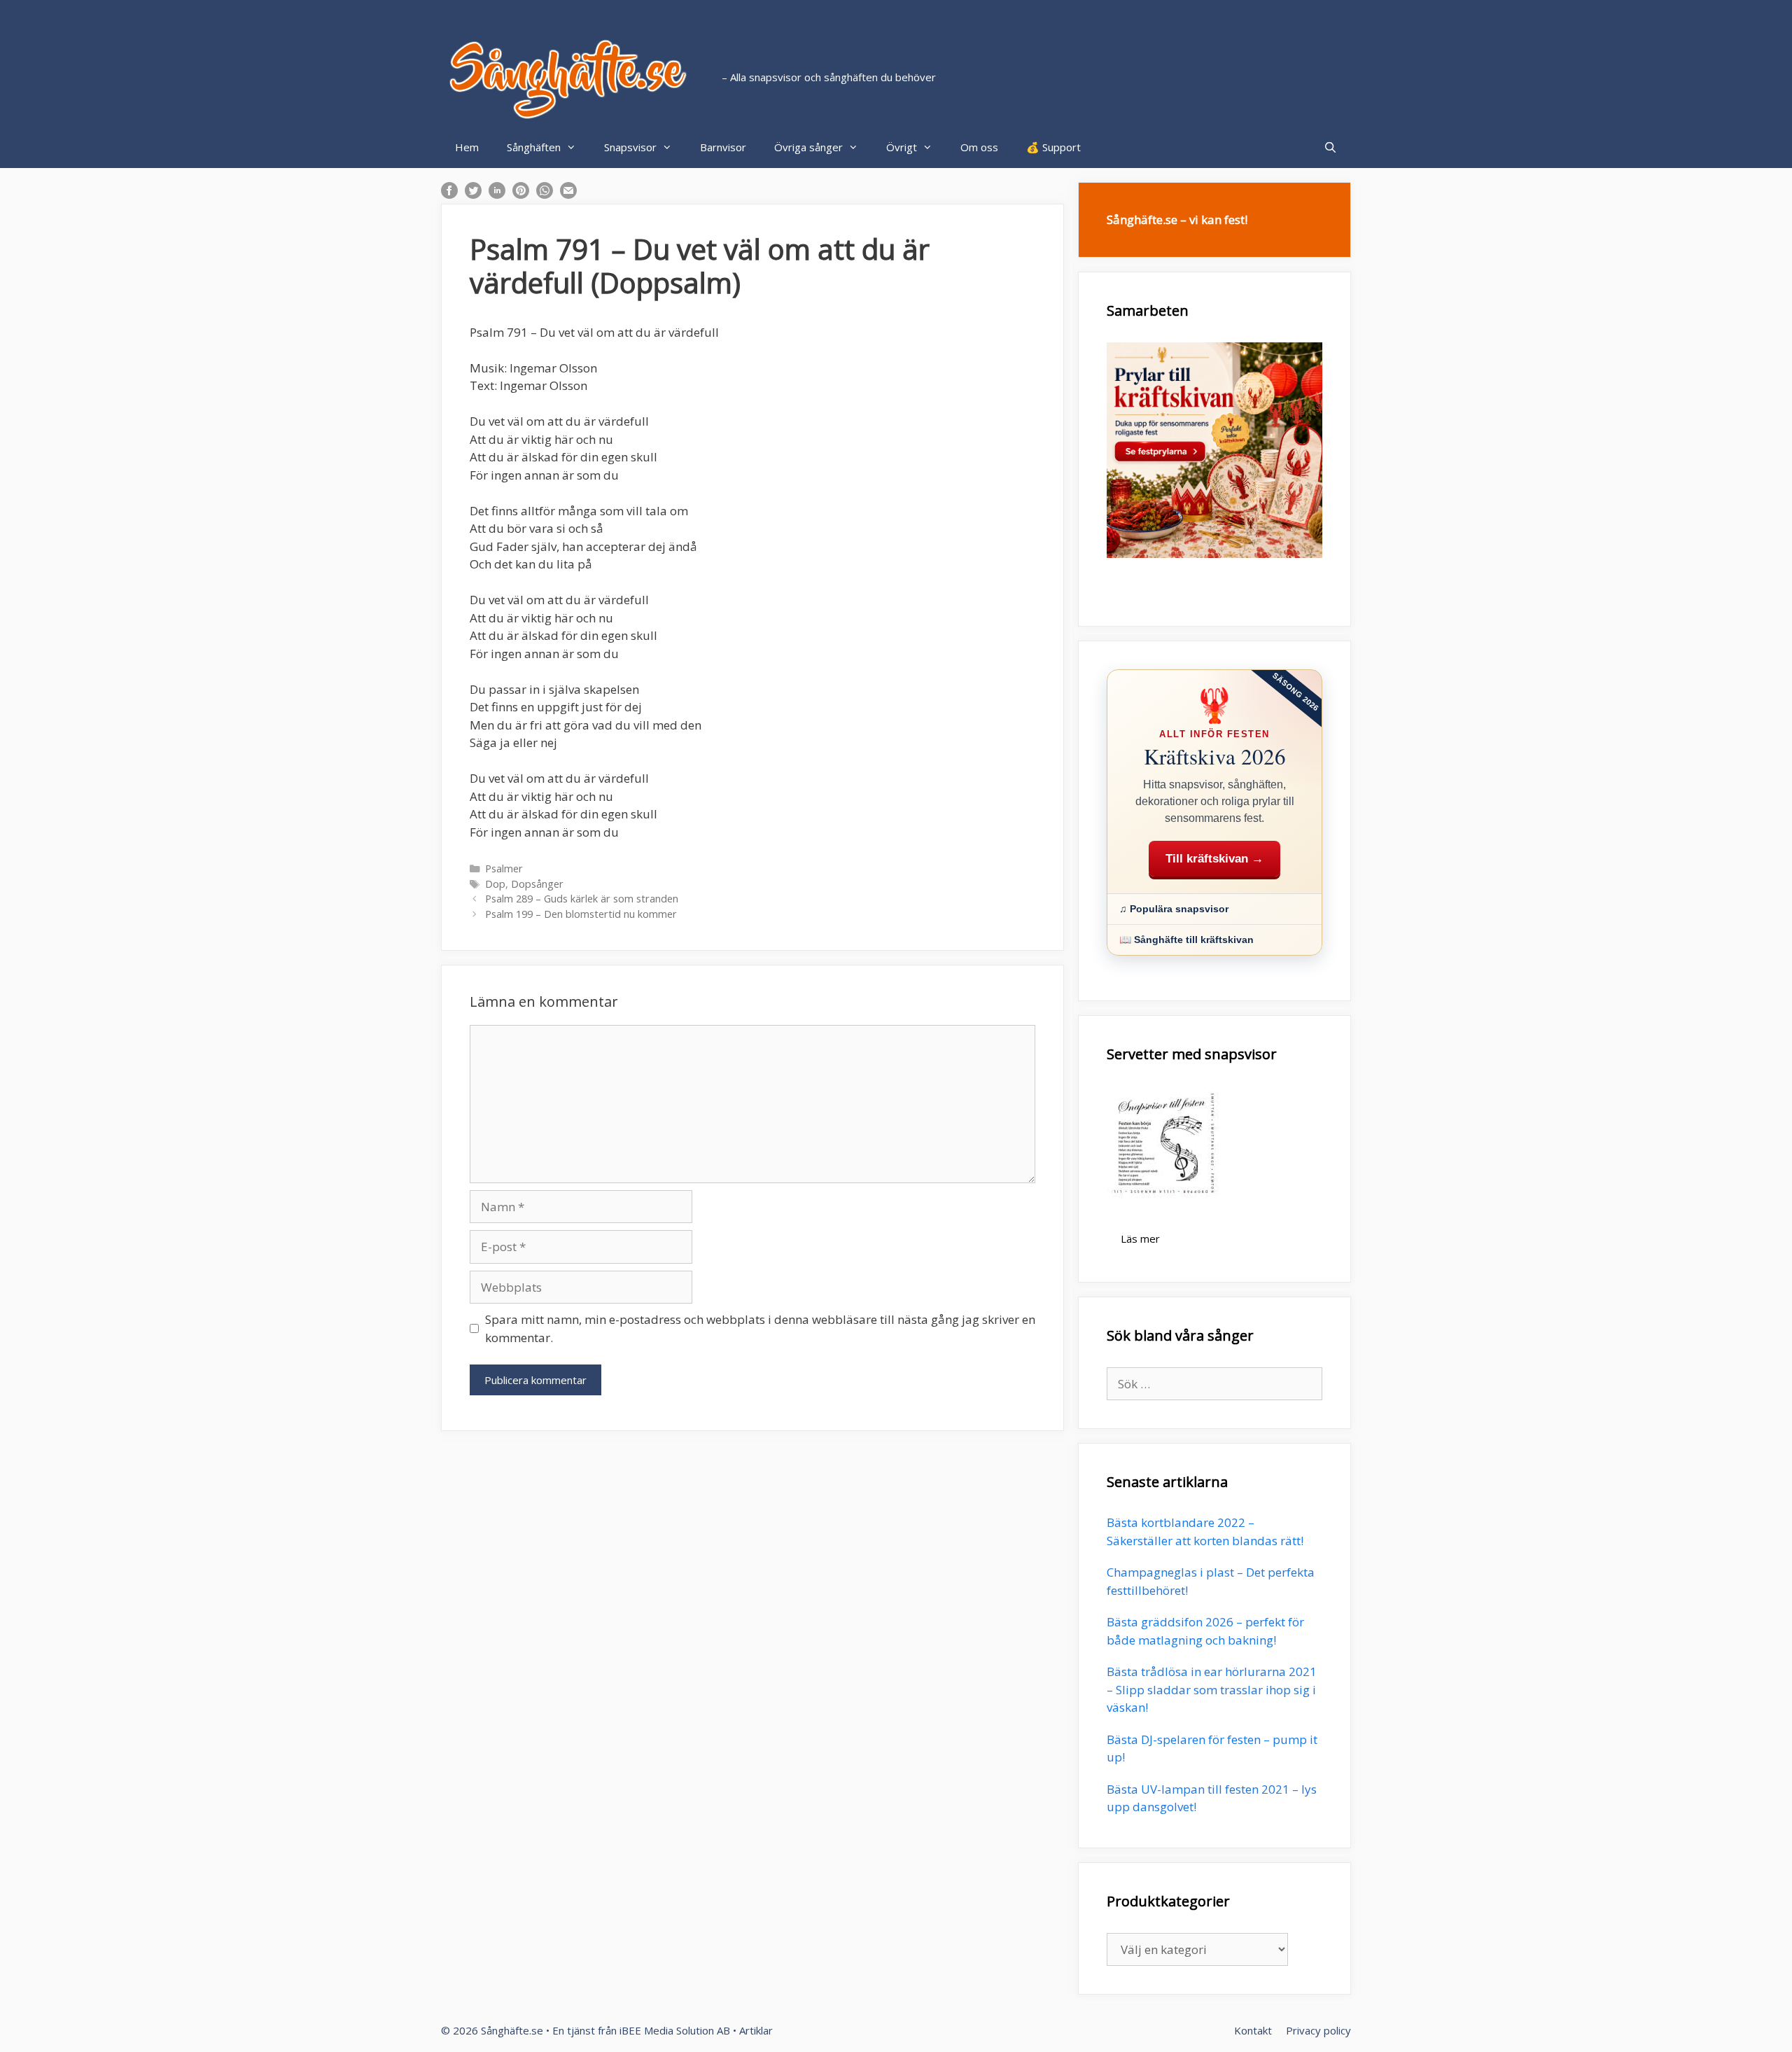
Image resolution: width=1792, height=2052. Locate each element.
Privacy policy (1318, 2030)
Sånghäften (534, 147)
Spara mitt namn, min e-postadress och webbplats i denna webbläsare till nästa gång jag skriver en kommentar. (760, 1328)
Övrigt (902, 147)
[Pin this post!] (521, 194)
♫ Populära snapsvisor (1174, 909)
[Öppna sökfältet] (1330, 147)
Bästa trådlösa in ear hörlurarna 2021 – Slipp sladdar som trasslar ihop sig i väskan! (1212, 1689)
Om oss (979, 147)
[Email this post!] (568, 194)
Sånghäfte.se (512, 2030)
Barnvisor (723, 147)
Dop (495, 884)
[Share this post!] (449, 194)
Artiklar (756, 2030)
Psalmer (504, 868)
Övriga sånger (808, 147)
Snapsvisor (630, 147)
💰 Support (1053, 147)
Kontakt (1253, 2030)
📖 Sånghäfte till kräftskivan (1186, 940)
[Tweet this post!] (473, 194)
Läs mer (1140, 1238)
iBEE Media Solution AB (675, 2030)
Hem (467, 147)
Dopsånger (537, 884)
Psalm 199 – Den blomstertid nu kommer (581, 914)
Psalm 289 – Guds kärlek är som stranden (582, 899)
